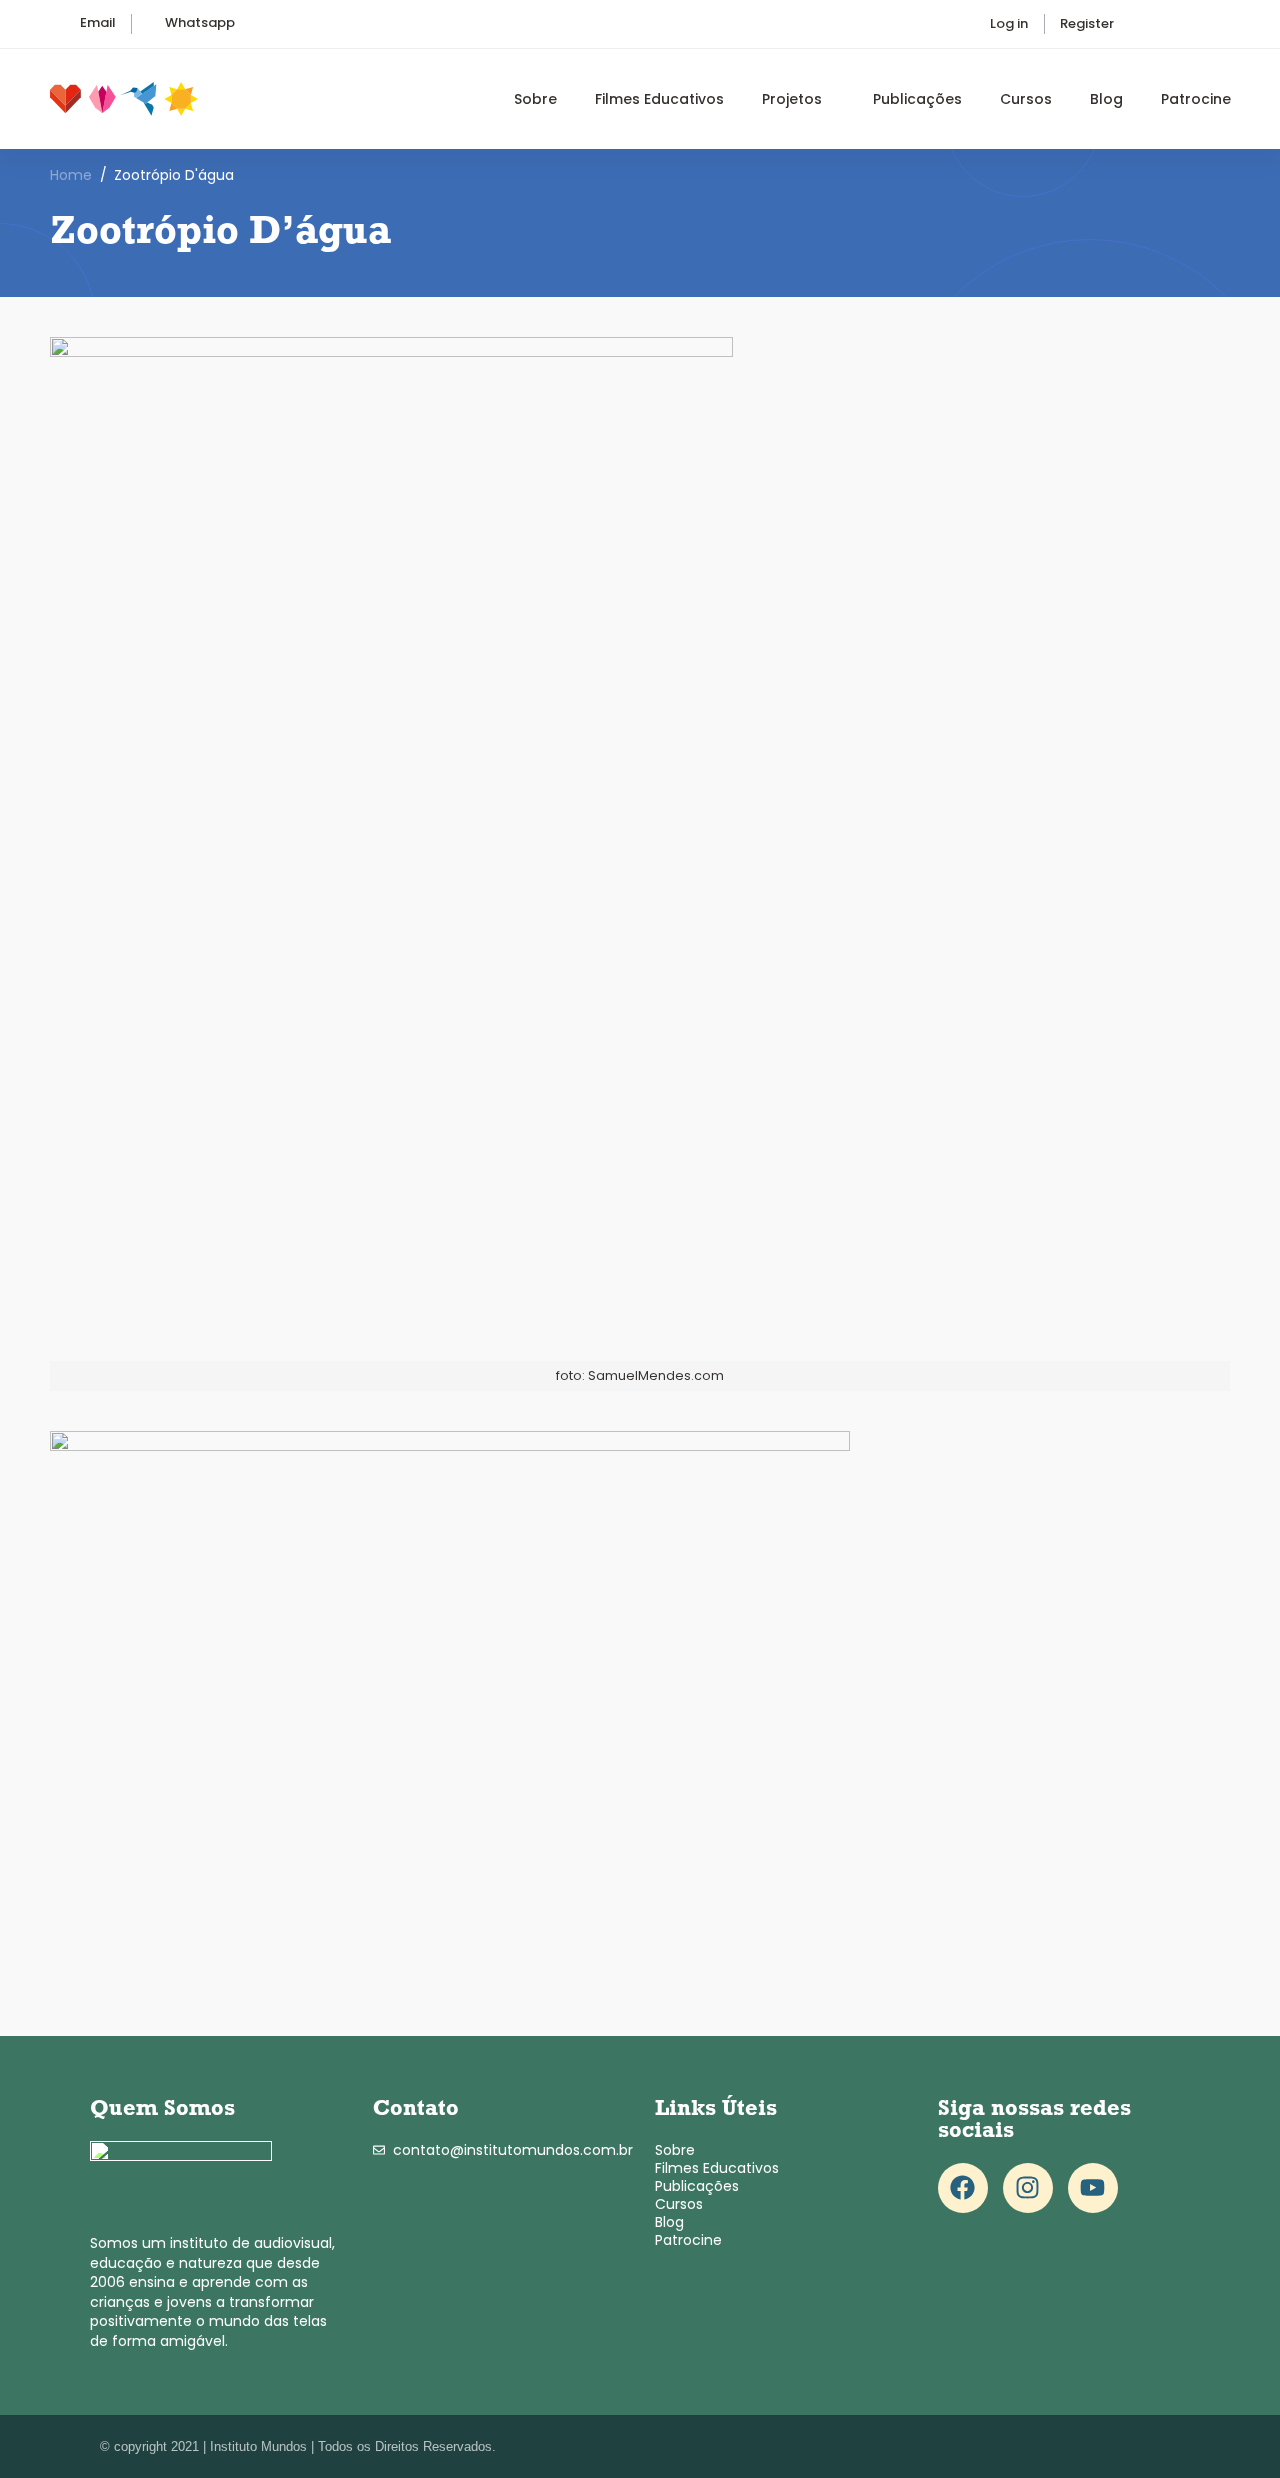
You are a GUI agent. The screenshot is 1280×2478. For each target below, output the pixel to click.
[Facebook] (963, 2188)
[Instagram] (1028, 2188)
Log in (1009, 23)
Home (71, 175)
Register (1087, 23)
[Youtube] (1093, 2188)
